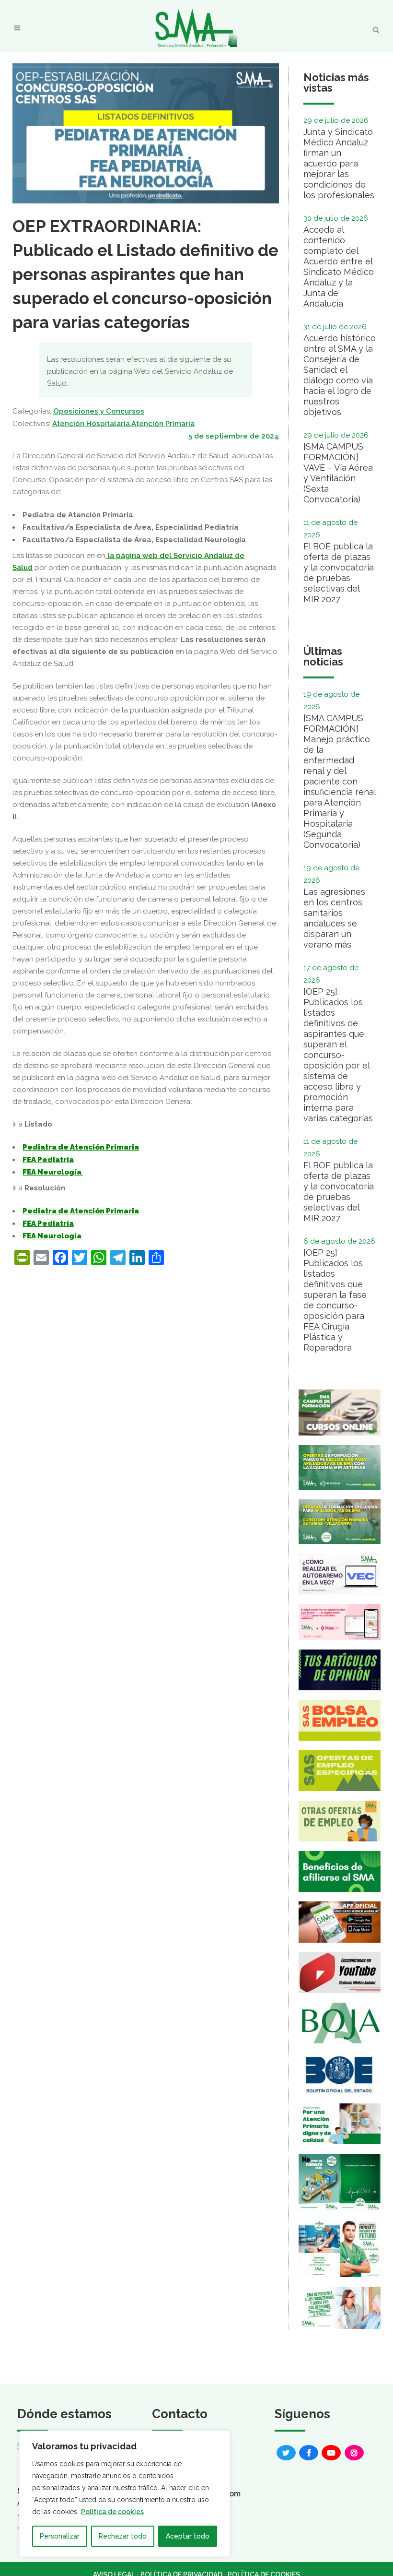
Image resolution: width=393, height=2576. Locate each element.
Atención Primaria (163, 424)
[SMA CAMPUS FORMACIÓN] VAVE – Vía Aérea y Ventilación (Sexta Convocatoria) (338, 473)
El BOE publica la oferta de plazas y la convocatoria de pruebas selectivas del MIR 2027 (339, 573)
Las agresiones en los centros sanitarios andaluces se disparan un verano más (334, 918)
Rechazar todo (123, 2536)
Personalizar (60, 2536)
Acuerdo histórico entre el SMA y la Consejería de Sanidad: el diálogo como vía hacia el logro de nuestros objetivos (340, 375)
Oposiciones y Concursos (99, 411)
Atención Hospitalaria (91, 424)
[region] (125, 2494)
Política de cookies (112, 2512)
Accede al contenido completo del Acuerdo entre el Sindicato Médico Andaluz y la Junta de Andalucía (339, 267)
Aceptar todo (188, 2536)
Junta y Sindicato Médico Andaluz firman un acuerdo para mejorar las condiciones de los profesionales (339, 163)
